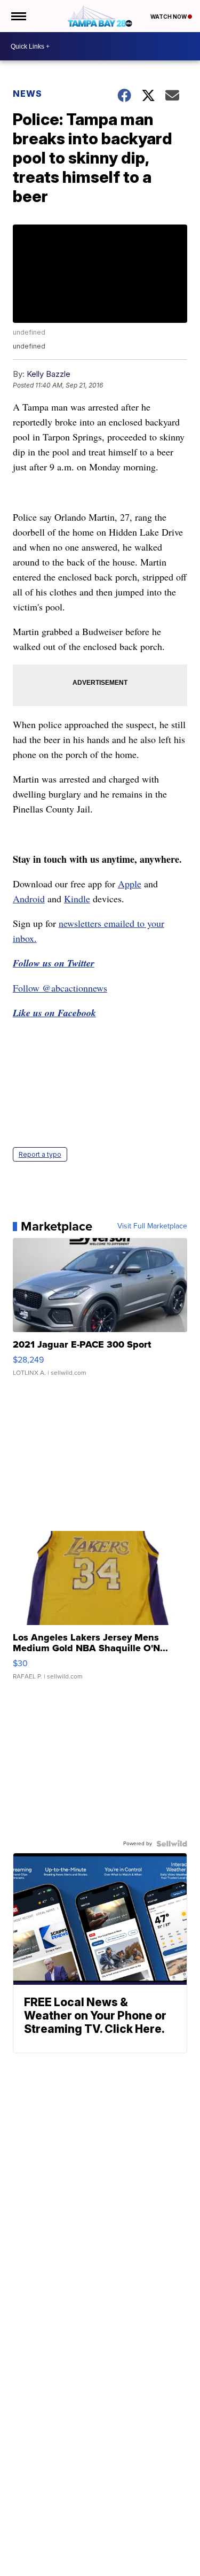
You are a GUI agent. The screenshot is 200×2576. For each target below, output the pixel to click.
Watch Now (169, 17)
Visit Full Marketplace (152, 1226)
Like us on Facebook (54, 1013)
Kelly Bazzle (49, 374)
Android (29, 899)
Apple (130, 884)
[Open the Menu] (18, 16)
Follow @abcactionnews (60, 988)
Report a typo (40, 1154)
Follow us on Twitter (54, 963)
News (27, 94)
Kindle (77, 899)
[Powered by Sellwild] (172, 1844)
